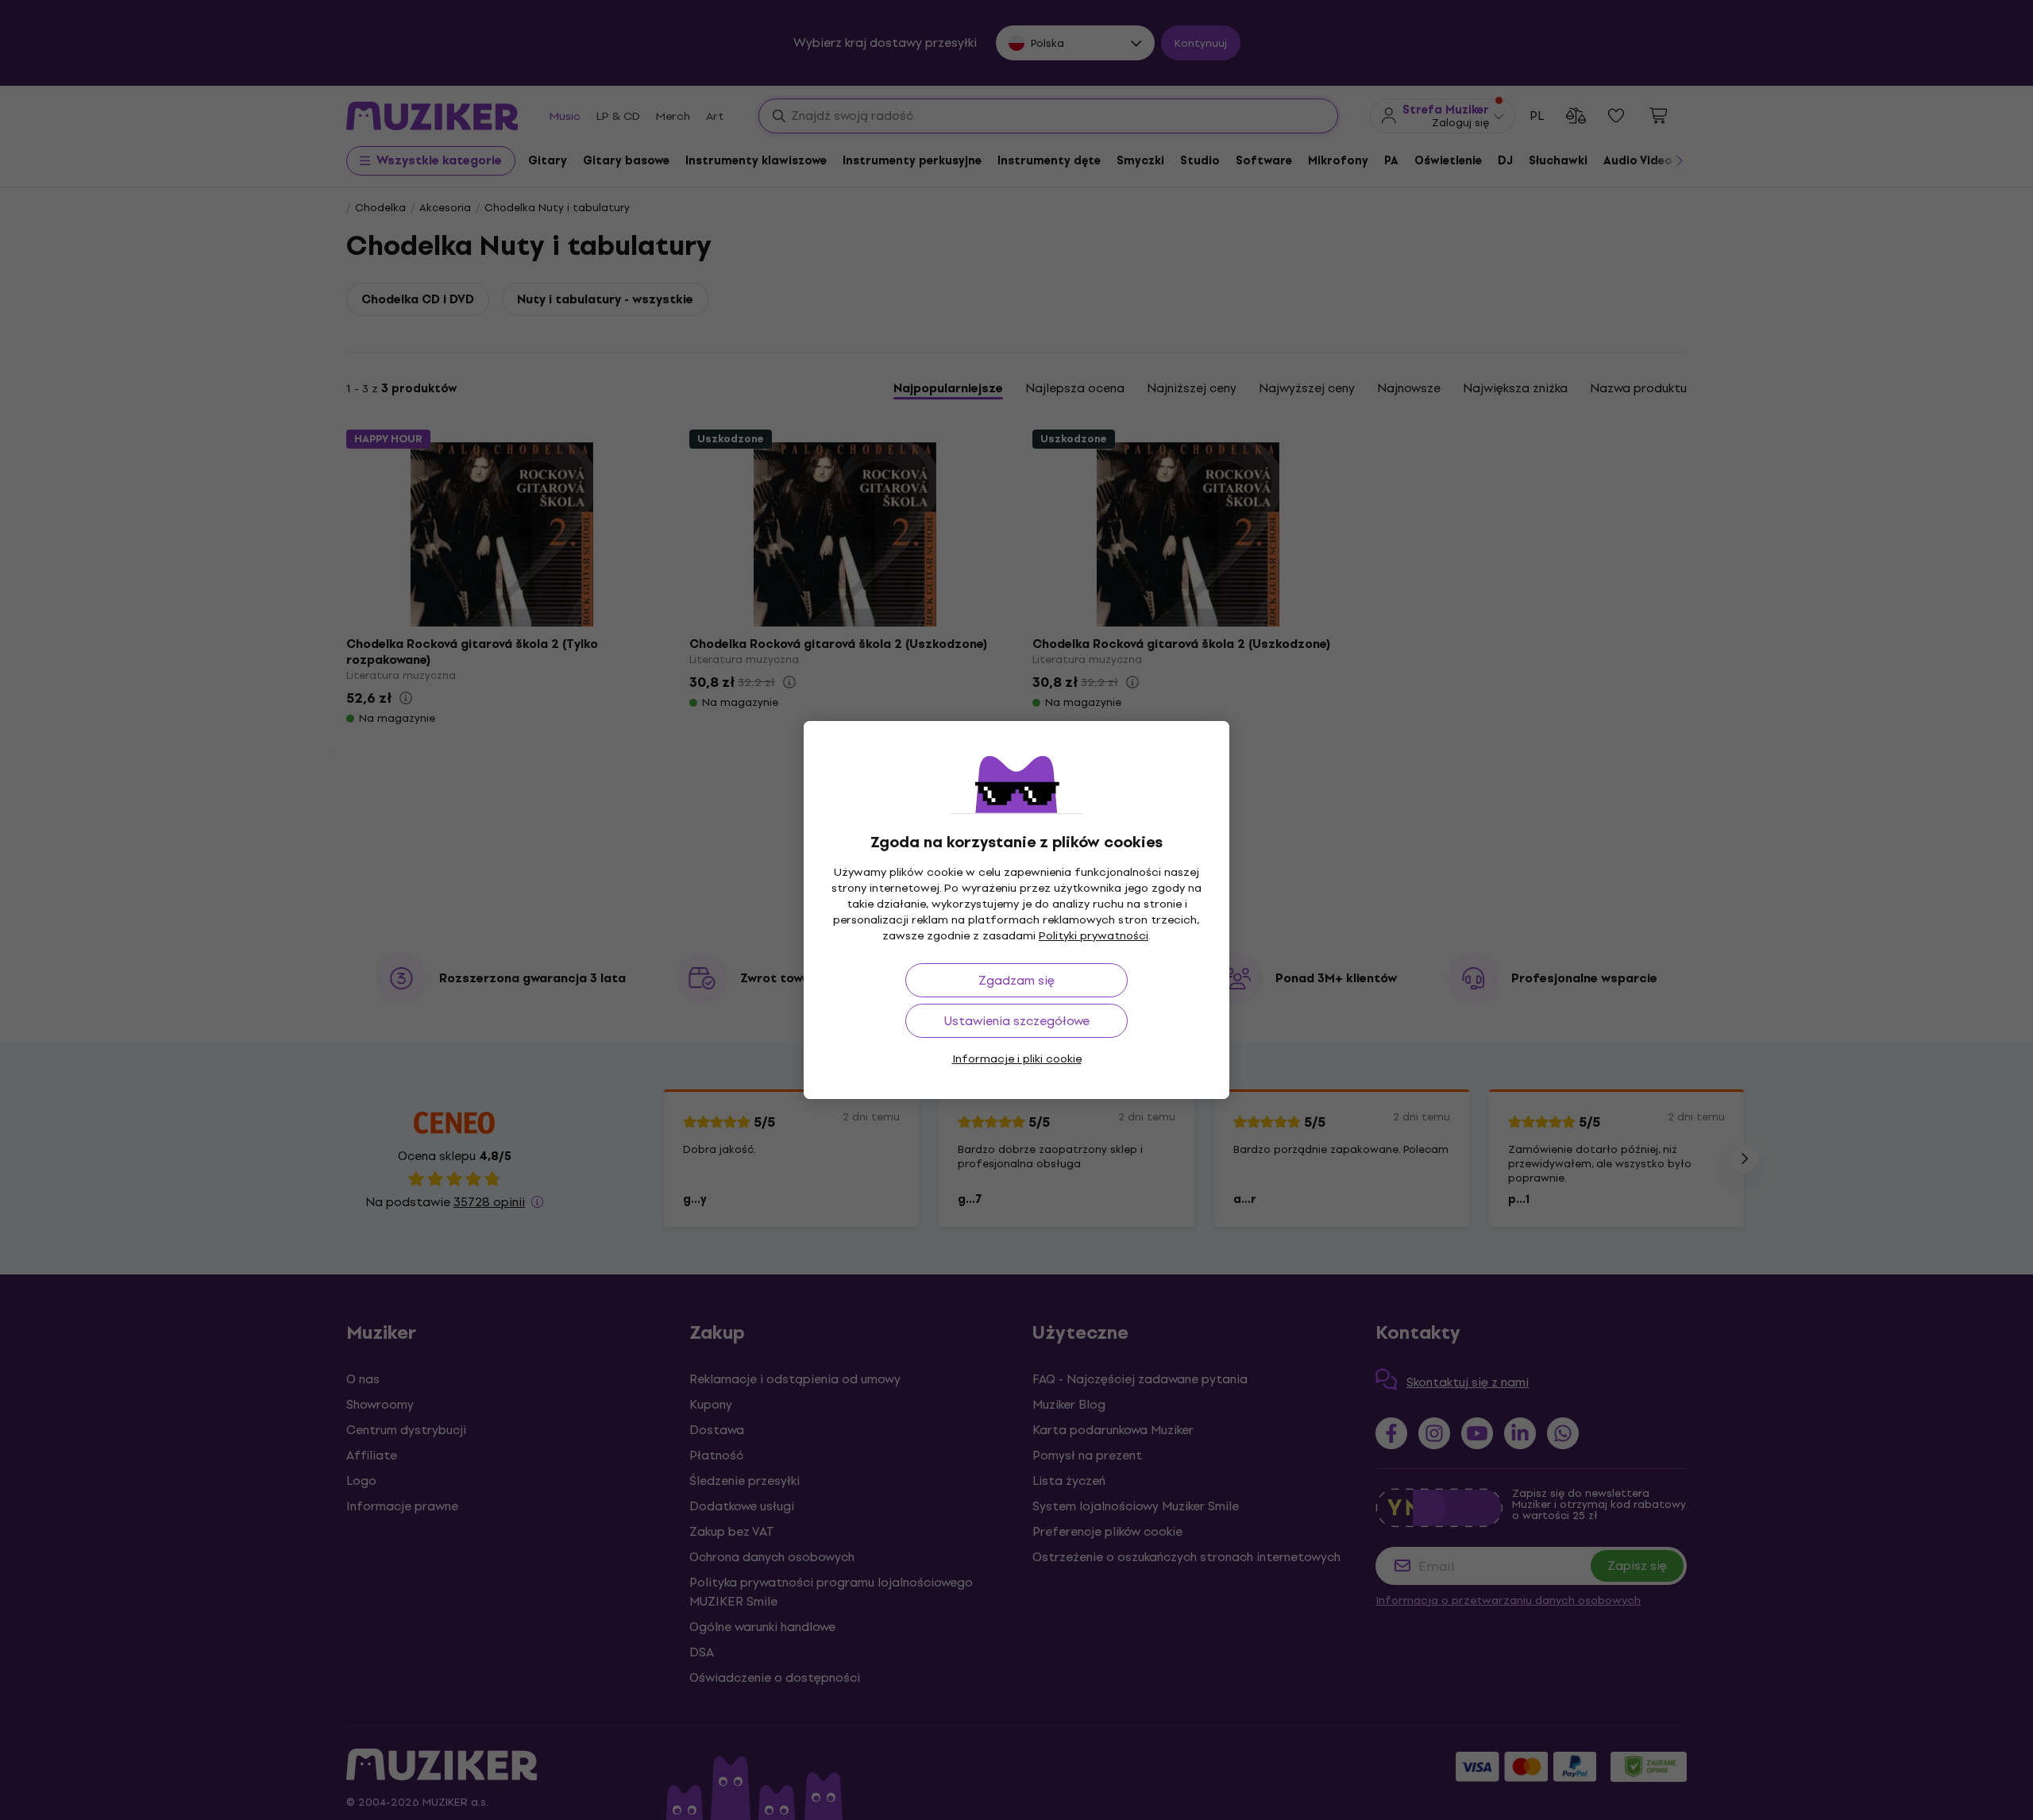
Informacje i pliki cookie (1017, 1059)
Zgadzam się (1016, 980)
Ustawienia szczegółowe (1017, 1021)
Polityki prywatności (1094, 936)
